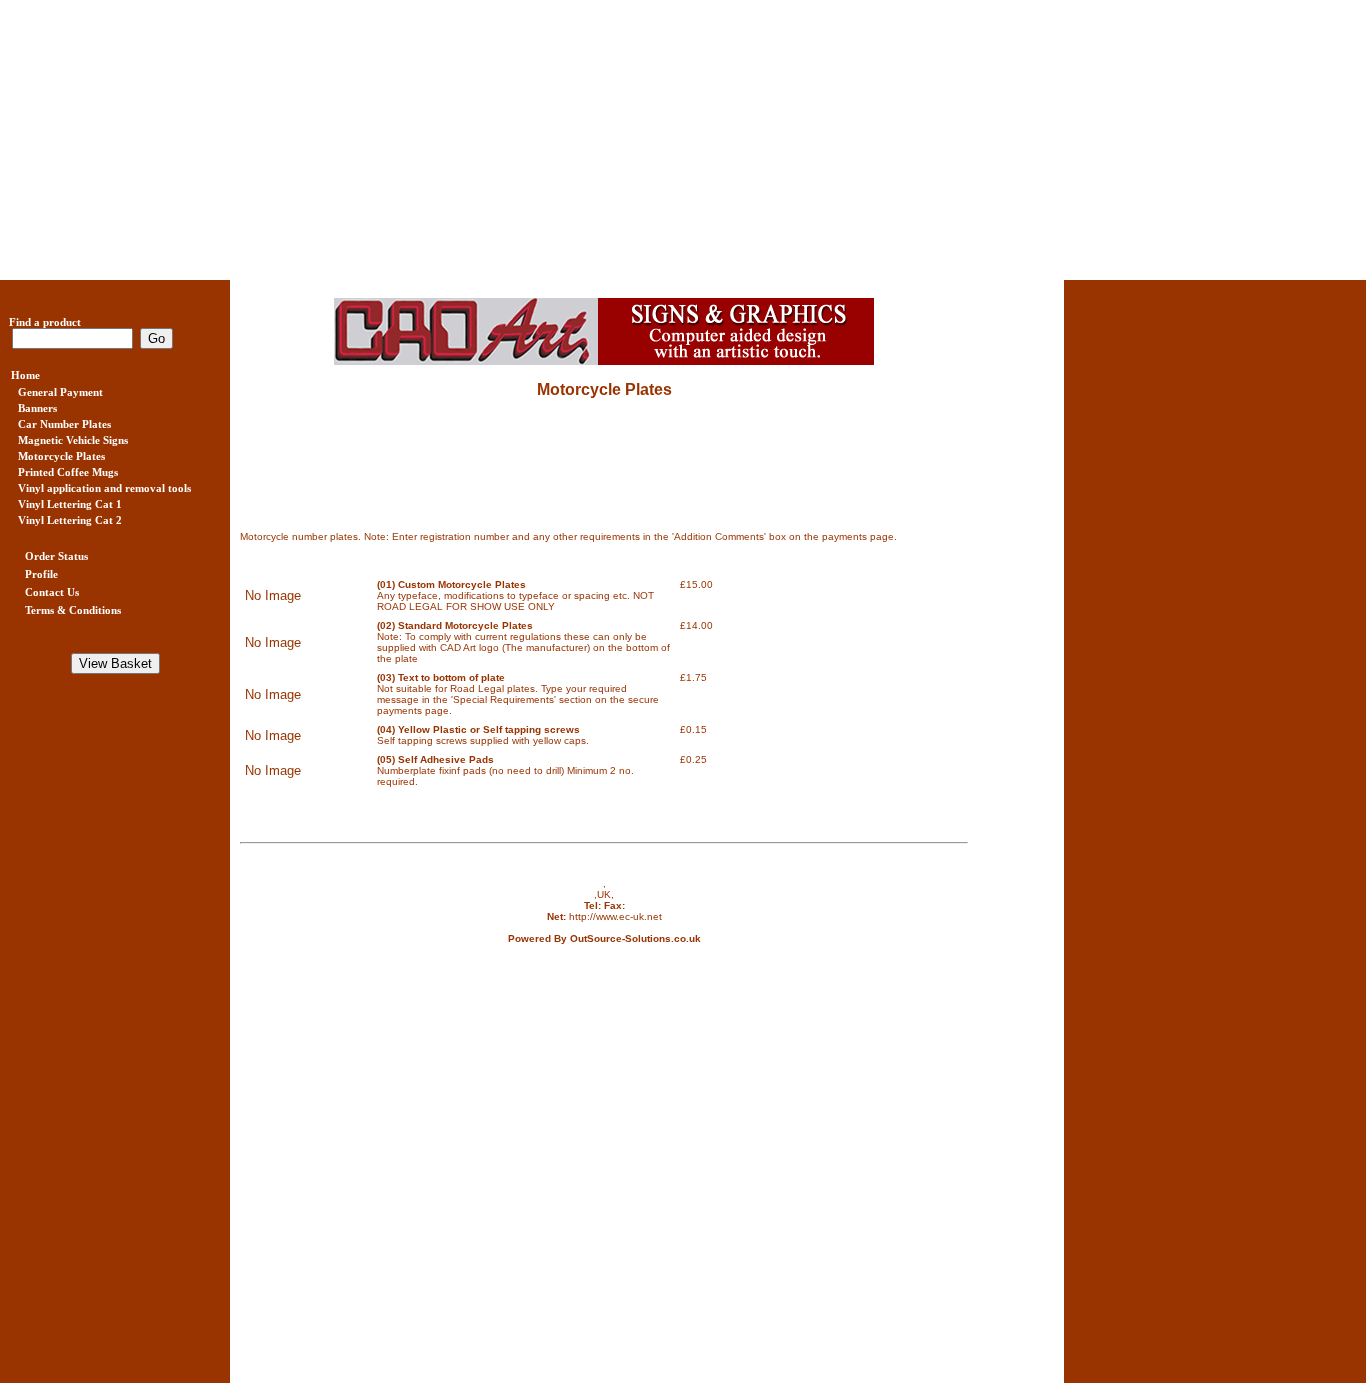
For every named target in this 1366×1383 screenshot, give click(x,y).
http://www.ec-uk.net (615, 916)
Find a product (40, 322)
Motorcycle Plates (604, 389)
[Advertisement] (600, 140)
